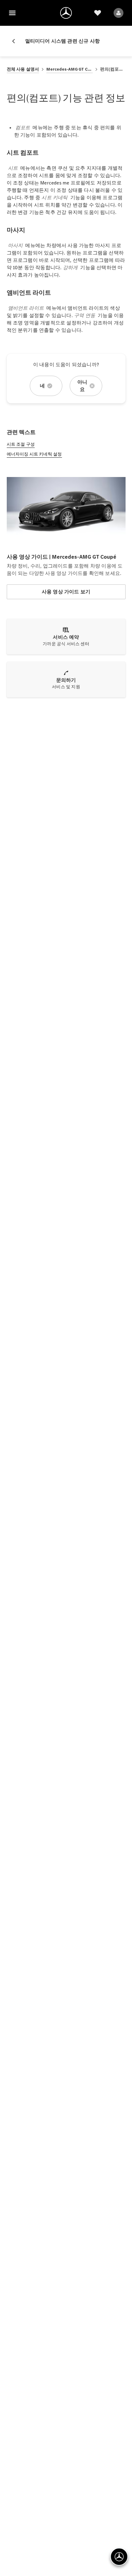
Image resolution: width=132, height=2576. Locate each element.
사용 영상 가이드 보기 (66, 592)
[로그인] (118, 13)
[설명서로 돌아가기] (16, 41)
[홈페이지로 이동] (66, 13)
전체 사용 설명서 (23, 69)
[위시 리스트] (98, 13)
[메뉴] (12, 13)
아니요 (82, 386)
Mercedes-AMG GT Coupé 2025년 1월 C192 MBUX (69, 69)
